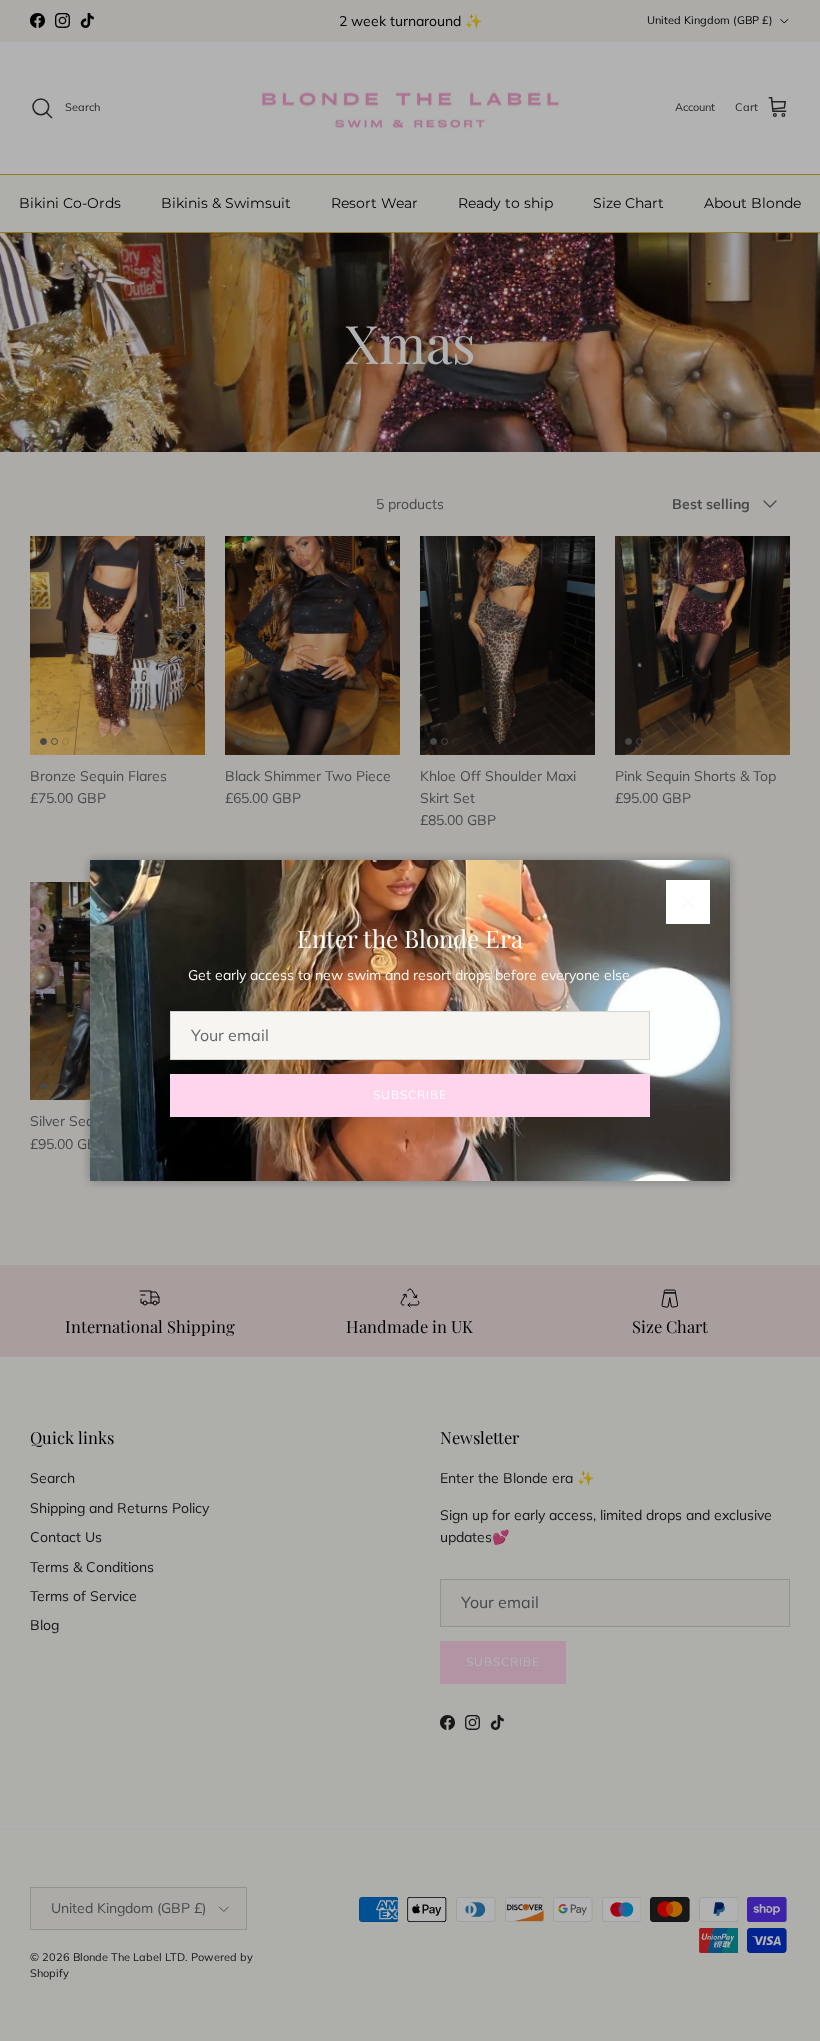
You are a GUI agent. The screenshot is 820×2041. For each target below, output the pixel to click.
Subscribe (410, 1094)
